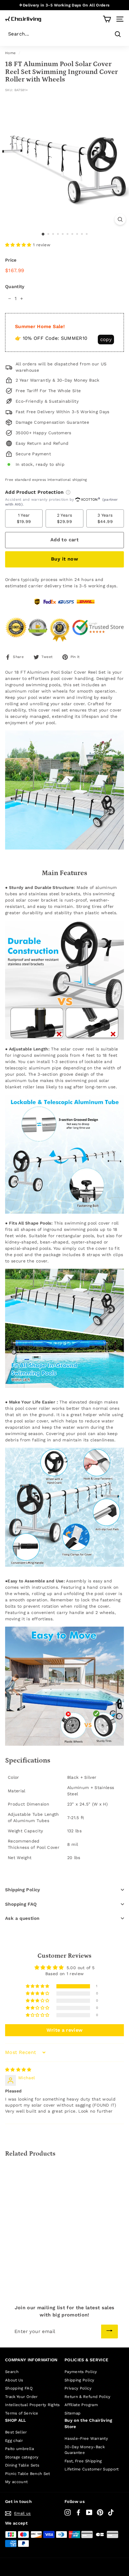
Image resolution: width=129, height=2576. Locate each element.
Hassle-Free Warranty (86, 2438)
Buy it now (64, 559)
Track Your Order (21, 2397)
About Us (14, 2380)
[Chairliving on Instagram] (68, 2512)
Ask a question (22, 1918)
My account (16, 2482)
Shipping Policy (23, 1890)
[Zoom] (120, 219)
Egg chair (14, 2441)
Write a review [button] (65, 2030)
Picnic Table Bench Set (28, 2474)
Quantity (15, 287)
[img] (18, 2070)
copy (106, 339)
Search (12, 2372)
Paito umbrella (19, 2449)
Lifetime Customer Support (92, 2469)
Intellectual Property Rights (33, 2405)
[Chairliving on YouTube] (89, 2512)
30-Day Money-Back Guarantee (85, 2450)
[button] (19, 245)
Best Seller (16, 2432)
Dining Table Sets (22, 2465)
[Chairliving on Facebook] (78, 2512)
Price (11, 260)
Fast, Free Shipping (83, 2461)
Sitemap (72, 2413)
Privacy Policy (78, 2388)
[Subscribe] (109, 2332)
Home (10, 53)
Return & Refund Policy (88, 2397)
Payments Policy (81, 2372)
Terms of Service (22, 2413)
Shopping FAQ (21, 1904)
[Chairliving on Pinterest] (100, 2512)
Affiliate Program (81, 2405)
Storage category (22, 2457)
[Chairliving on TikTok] (111, 2512)
